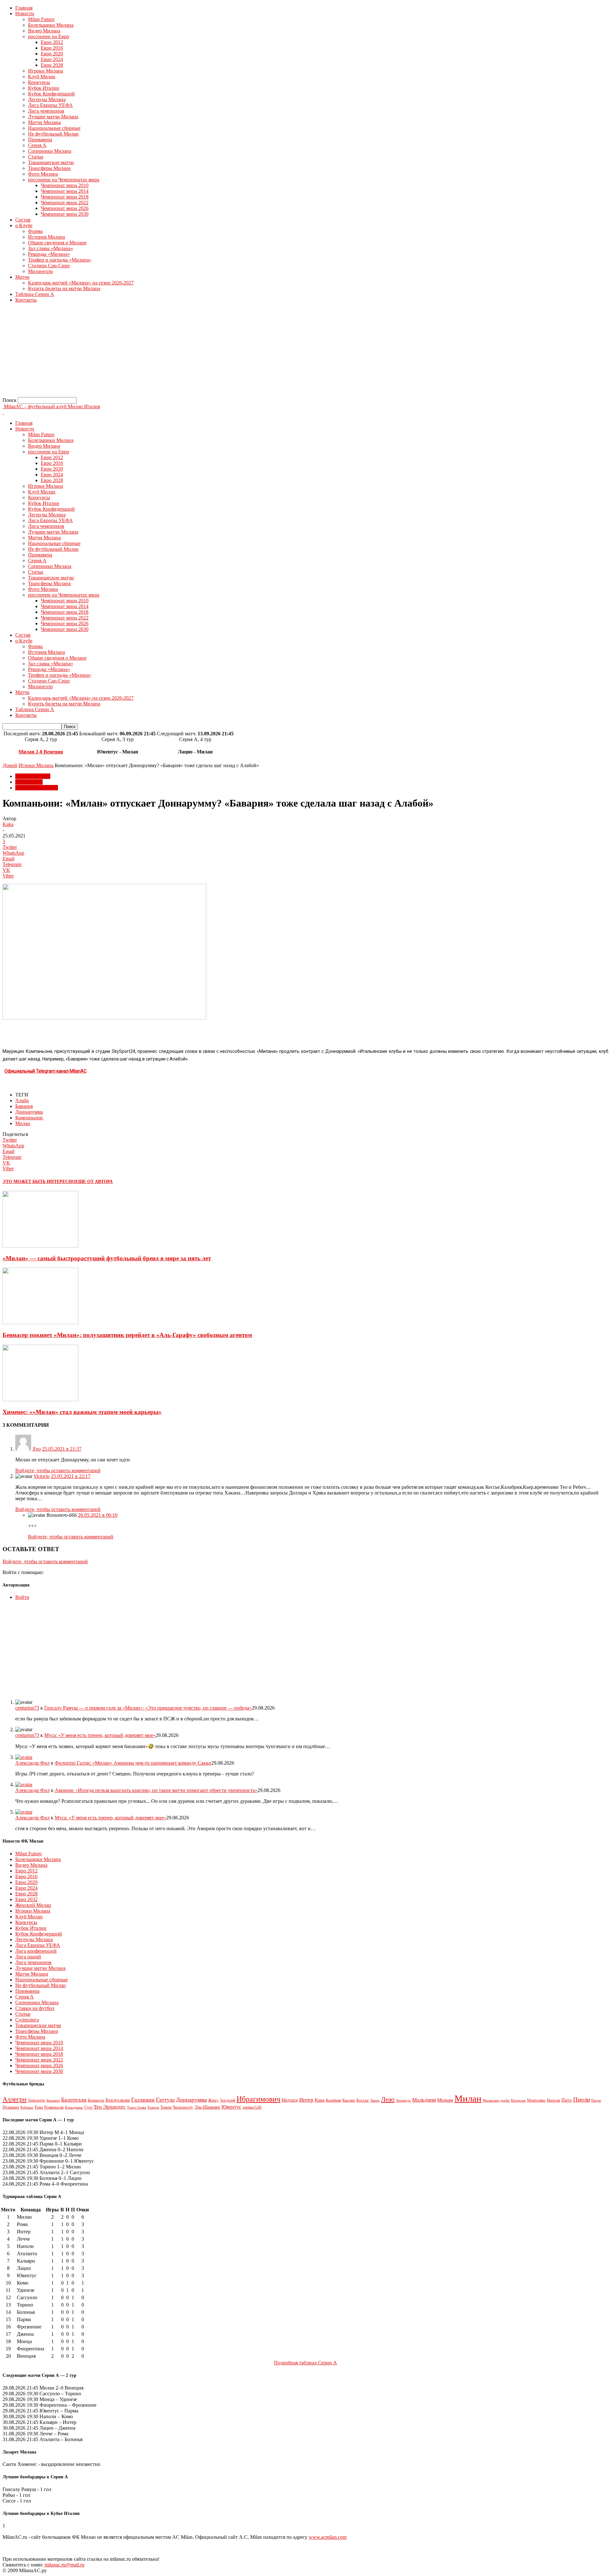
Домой (10, 765)
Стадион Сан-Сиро (49, 266)
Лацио (375, 2100)
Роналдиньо (74, 2107)
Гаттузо (165, 2100)
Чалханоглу (183, 2107)
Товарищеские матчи (51, 162)
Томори (153, 2107)
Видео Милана (44, 31)
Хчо (37, 1449)
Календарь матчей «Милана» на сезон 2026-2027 (81, 283)
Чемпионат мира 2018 (65, 197)
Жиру (213, 2100)
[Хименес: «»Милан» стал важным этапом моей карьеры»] (40, 1400)
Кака (320, 2100)
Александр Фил (32, 1763)
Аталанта (53, 2100)
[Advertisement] (193, 353)
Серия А (37, 145)
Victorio (42, 1476)
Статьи (36, 157)
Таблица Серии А (35, 294)
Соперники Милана (50, 151)
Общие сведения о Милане (57, 243)
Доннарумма (29, 1112)
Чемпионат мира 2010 (65, 185)
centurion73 (27, 1708)
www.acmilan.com (328, 2537)
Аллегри (14, 2099)
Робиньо (27, 2107)
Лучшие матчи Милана (53, 117)
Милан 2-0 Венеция (41, 752)
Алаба (22, 1100)
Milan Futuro (41, 19)
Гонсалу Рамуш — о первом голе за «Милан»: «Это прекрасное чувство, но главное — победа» (148, 1708)
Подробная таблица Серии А (305, 2363)
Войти (22, 1597)
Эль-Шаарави (207, 2107)
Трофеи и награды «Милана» (60, 260)
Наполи (553, 2100)
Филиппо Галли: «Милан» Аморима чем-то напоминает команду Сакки (133, 1763)
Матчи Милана (44, 122)
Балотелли (74, 2100)
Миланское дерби (496, 2100)
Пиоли (582, 2100)
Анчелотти (36, 2100)
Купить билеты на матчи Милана (64, 288)
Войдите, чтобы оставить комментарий (58, 1470)
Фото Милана (43, 174)
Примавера (40, 140)
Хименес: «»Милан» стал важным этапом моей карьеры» (82, 1412)
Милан (23, 1123)
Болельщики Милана (51, 25)
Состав (23, 220)
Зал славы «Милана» (51, 248)
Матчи (22, 277)
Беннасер (96, 2100)
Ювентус (231, 2107)
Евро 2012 (52, 42)
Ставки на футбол (35, 2008)
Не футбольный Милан (53, 134)
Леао (388, 2099)
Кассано (349, 2100)
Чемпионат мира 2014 (65, 191)
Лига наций (28, 1957)
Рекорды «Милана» (49, 254)
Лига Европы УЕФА (50, 105)
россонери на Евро (49, 36)
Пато (567, 2100)
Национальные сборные (54, 128)
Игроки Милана (46, 71)
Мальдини (424, 2100)
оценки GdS (252, 2107)
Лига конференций (36, 1951)
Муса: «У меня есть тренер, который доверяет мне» (100, 1735)
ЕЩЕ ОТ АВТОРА (94, 1182)
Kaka (8, 824)
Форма (35, 231)
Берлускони (118, 2100)
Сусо (88, 2107)
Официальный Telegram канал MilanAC (46, 1071)
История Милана (46, 237)
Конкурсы (39, 82)
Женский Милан (33, 1905)
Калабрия (334, 2100)
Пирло (596, 2100)
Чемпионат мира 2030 (65, 214)
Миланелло (40, 271)
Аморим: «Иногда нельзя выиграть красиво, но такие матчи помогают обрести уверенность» (156, 1790)
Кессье (363, 2100)
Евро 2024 (52, 59)
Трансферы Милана (49, 168)
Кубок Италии (44, 88)
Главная (24, 8)
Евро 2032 (26, 1899)
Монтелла (518, 2100)
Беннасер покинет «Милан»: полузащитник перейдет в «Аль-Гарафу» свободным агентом (127, 1335)
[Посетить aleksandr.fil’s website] (24, 1757)
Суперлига (27, 2020)
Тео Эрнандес (110, 2107)
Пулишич (11, 2107)
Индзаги (290, 2100)
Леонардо (403, 2100)
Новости (25, 14)
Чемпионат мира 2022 (65, 203)
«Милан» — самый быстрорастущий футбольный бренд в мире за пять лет (107, 1258)
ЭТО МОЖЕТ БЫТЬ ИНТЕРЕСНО (39, 1182)
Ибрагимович (258, 2099)
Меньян (445, 2100)
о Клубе (24, 225)
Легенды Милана (47, 99)
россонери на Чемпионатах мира (64, 180)
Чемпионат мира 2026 (65, 208)
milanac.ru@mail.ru (64, 2565)
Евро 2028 (52, 65)
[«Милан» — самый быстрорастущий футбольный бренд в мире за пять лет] (40, 1246)
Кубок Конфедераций (51, 94)
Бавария (24, 1106)
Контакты (26, 300)
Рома (39, 2107)
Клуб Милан (42, 77)
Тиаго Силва (137, 2107)
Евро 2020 (52, 54)
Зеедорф (228, 2100)
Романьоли (54, 2107)
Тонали (166, 2107)
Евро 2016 (52, 48)
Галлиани (143, 2100)
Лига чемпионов (46, 111)
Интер (306, 2100)
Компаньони (30, 1118)
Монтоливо (536, 2100)
